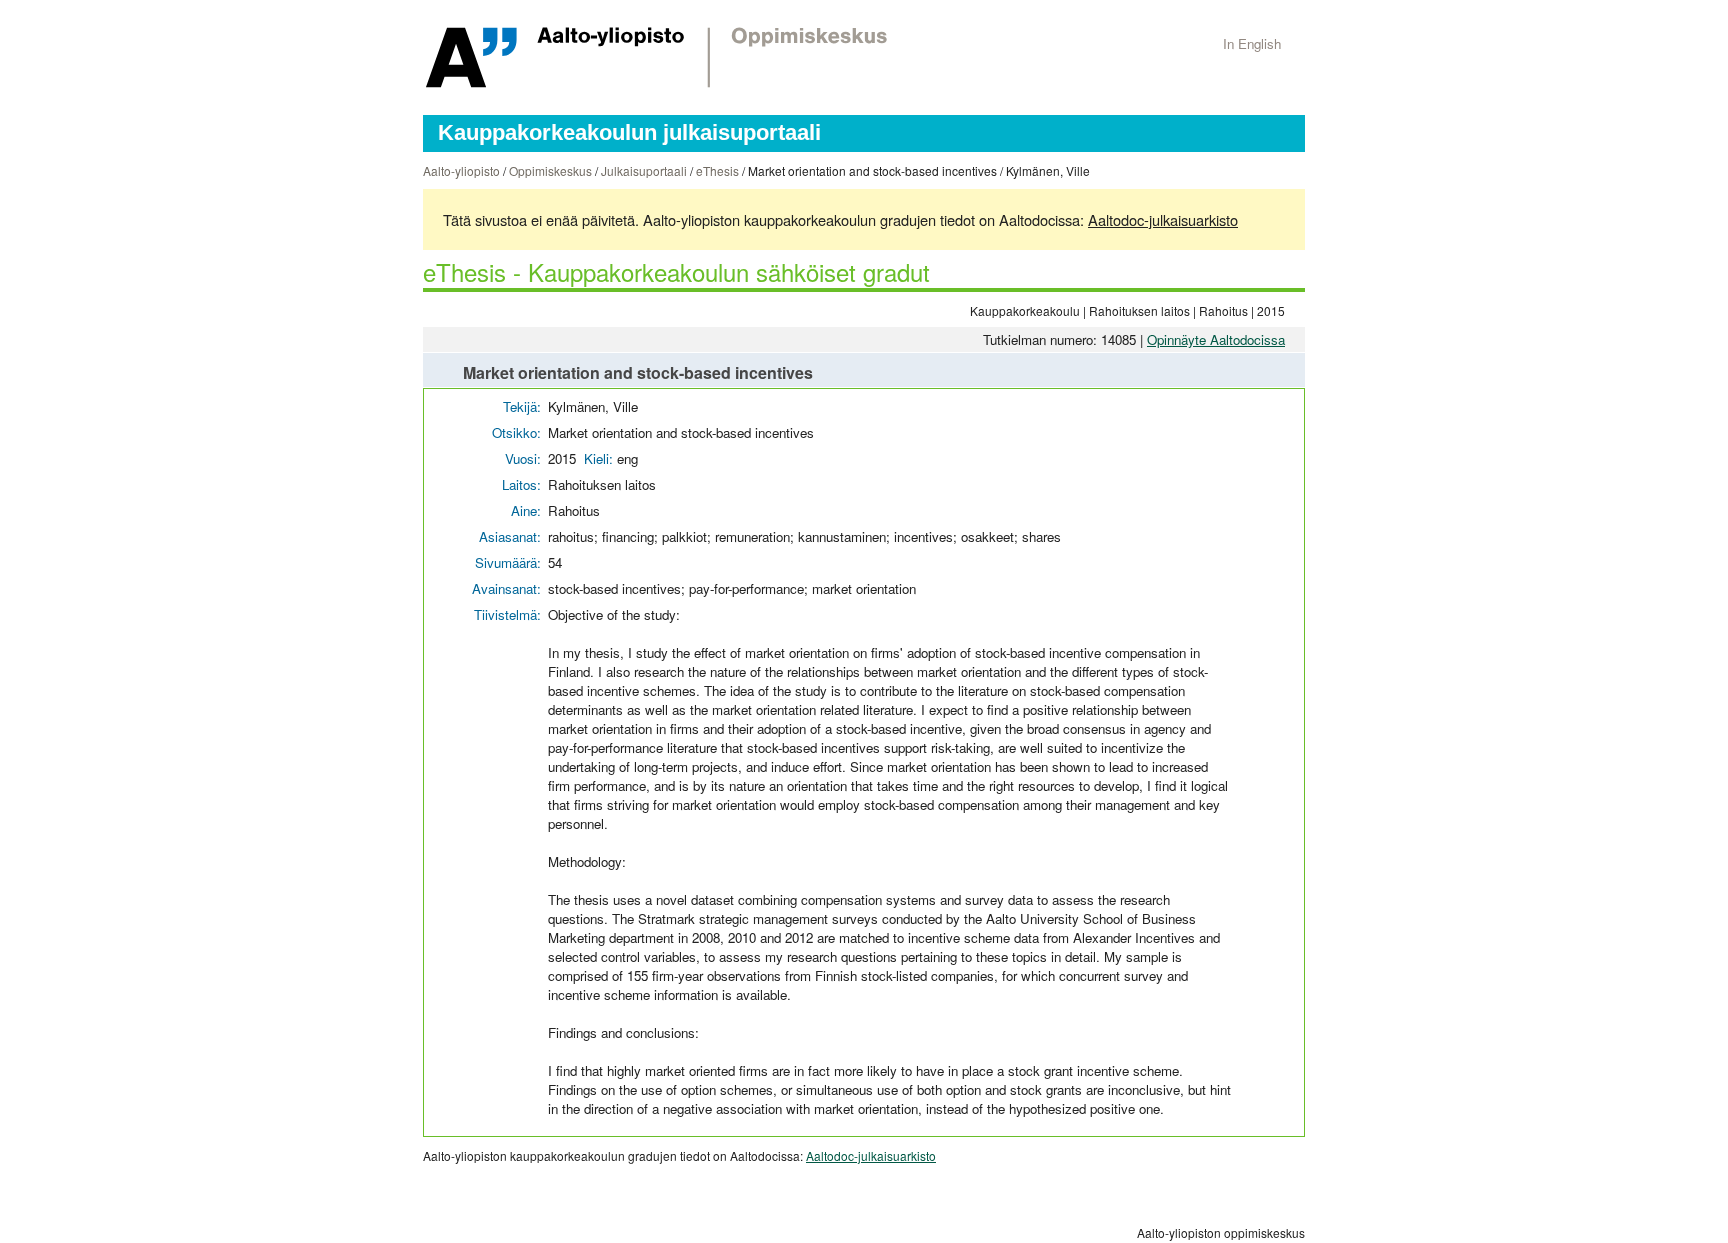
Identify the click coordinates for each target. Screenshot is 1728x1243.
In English (1252, 43)
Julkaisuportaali (644, 170)
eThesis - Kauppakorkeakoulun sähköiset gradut (676, 271)
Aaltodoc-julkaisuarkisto (1163, 219)
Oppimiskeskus (550, 170)
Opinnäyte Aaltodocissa (1216, 339)
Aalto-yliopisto (461, 170)
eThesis (717, 170)
